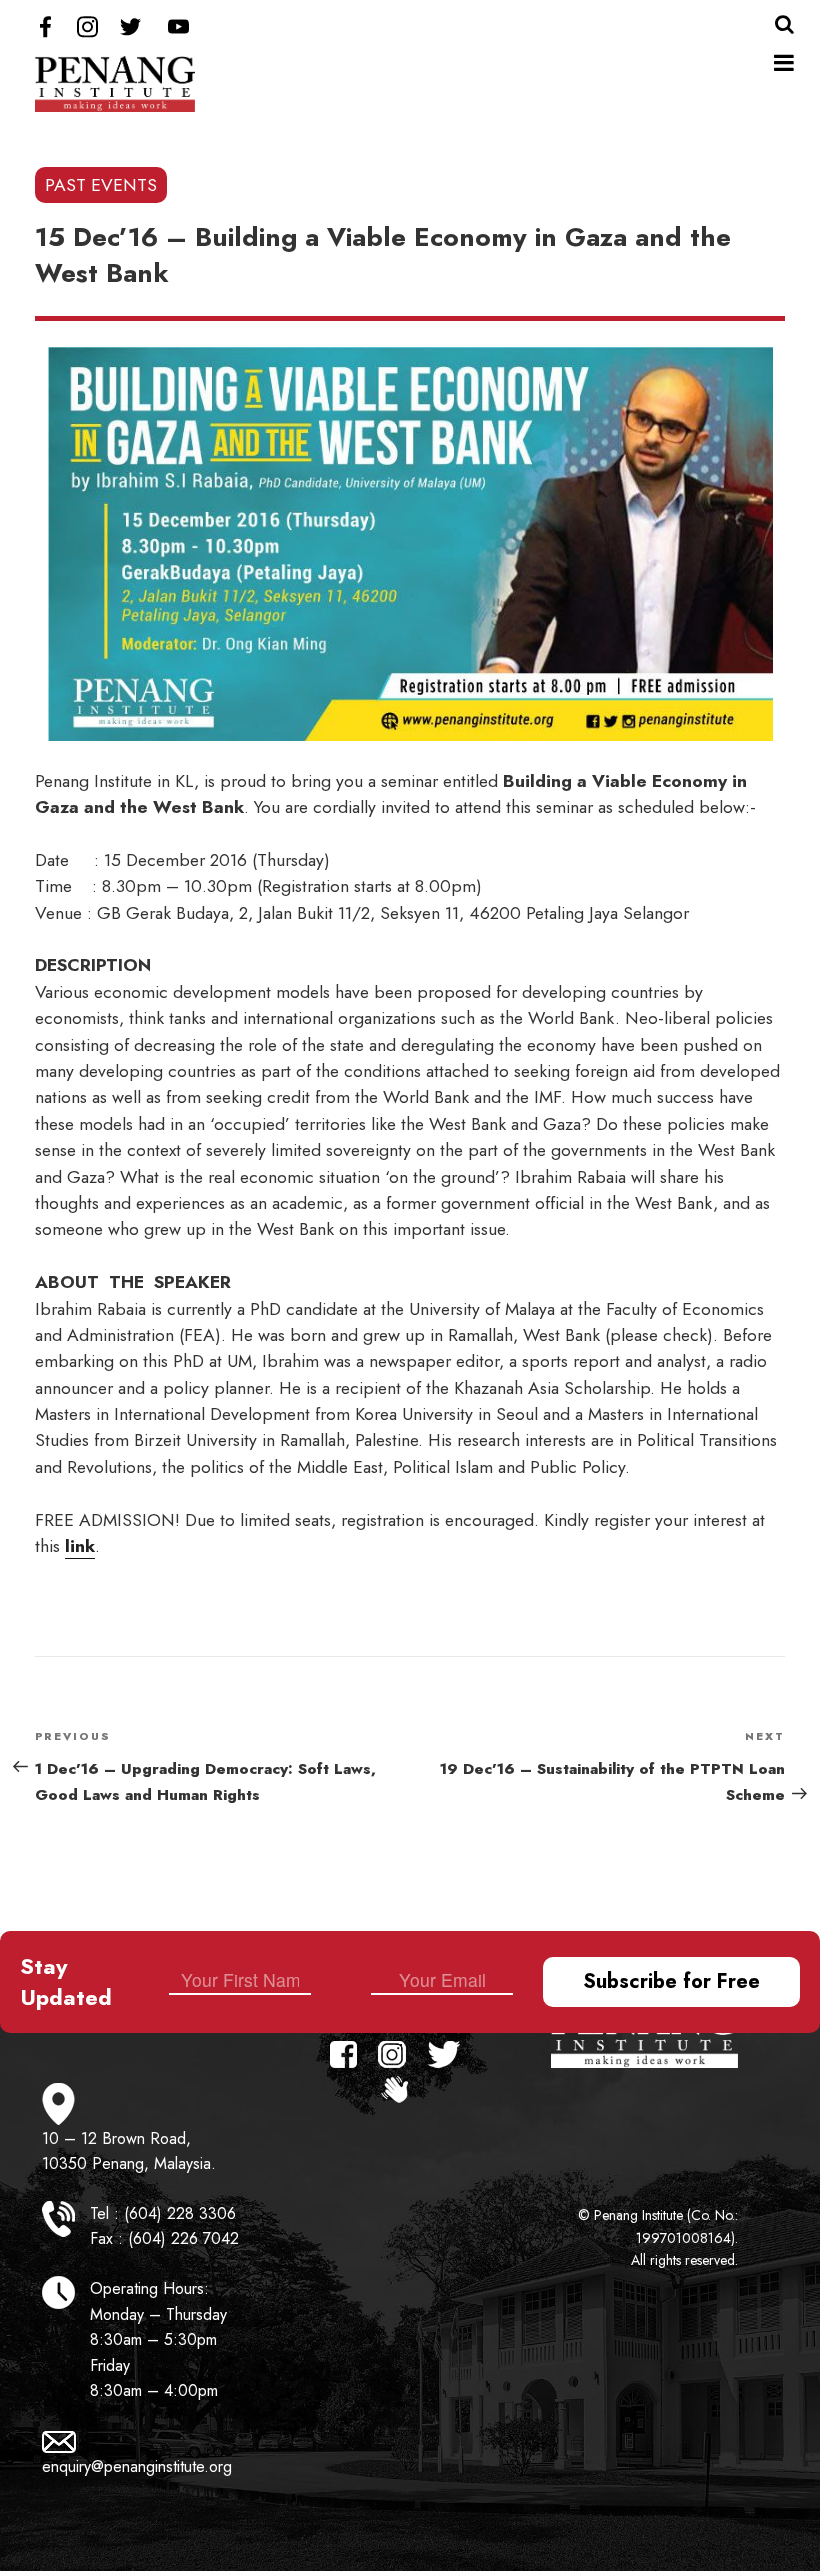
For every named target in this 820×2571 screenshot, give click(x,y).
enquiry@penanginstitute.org (137, 2466)
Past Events (101, 185)
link (80, 1546)
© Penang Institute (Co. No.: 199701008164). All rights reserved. (658, 2237)
